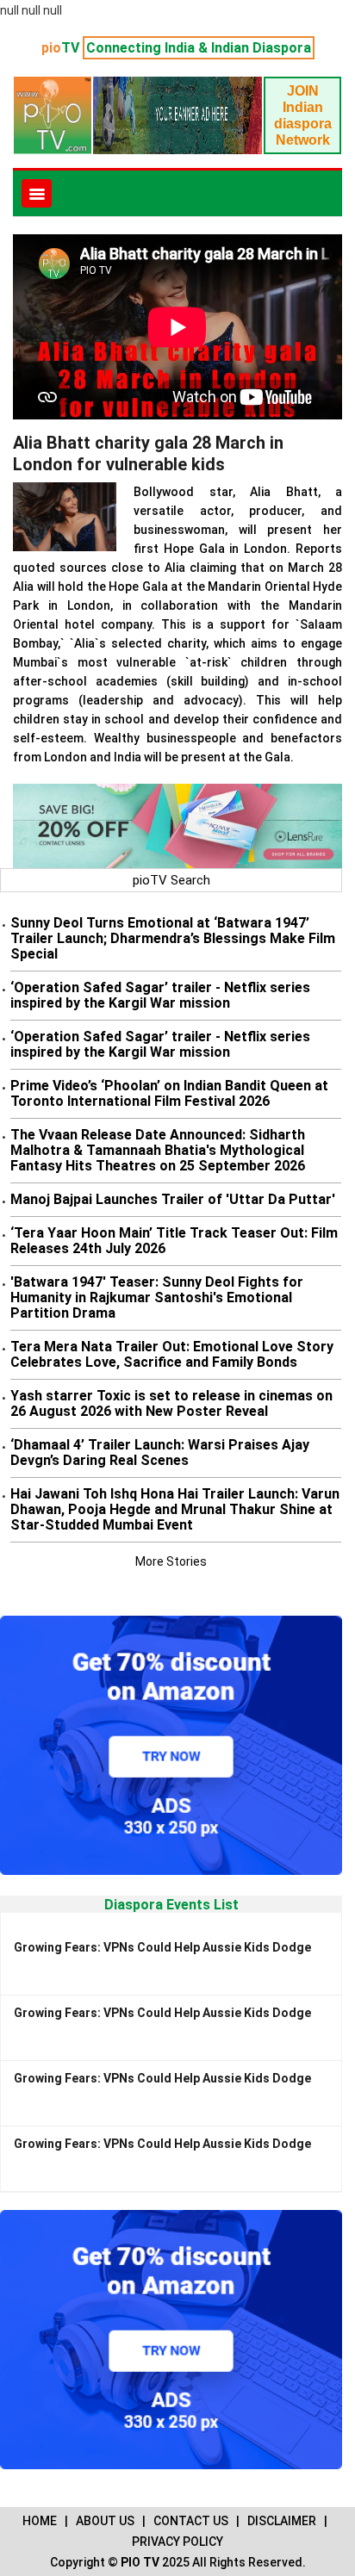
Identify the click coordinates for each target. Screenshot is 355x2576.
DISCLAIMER (282, 2521)
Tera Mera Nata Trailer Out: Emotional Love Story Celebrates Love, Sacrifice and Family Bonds (172, 1354)
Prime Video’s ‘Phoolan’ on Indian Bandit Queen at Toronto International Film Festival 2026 (169, 1093)
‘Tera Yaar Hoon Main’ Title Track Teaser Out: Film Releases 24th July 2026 (174, 1241)
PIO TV (140, 2562)
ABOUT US (105, 2521)
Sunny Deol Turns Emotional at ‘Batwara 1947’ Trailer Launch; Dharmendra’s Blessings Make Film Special (173, 938)
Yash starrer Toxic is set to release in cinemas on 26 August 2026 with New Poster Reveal (171, 1403)
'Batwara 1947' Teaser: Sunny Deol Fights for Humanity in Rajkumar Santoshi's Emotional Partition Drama (157, 1297)
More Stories (171, 1561)
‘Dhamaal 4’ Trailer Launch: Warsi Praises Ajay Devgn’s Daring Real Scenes (160, 1452)
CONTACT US (191, 2521)
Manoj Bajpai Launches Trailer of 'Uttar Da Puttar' (173, 1199)
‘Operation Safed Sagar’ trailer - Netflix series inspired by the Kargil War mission (160, 995)
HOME (40, 2521)
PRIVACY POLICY (177, 2542)
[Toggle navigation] (37, 193)
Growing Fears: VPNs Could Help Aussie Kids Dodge (162, 1947)
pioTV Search (171, 880)
